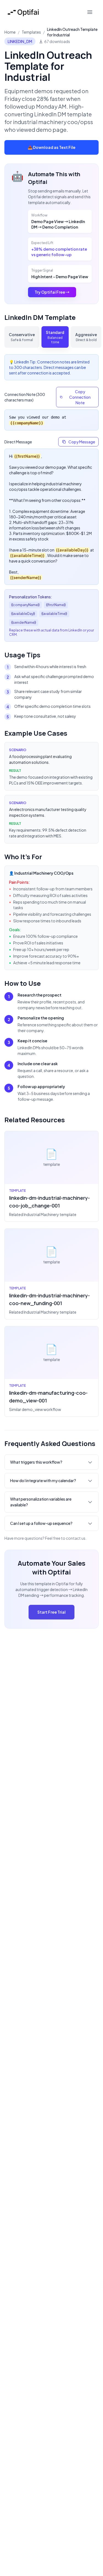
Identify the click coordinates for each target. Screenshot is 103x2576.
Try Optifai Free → (52, 292)
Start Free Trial (51, 1612)
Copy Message (82, 442)
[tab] (22, 337)
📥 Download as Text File (52, 147)
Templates (31, 32)
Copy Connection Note (80, 397)
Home (10, 32)
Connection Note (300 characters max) (25, 397)
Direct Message (18, 442)
